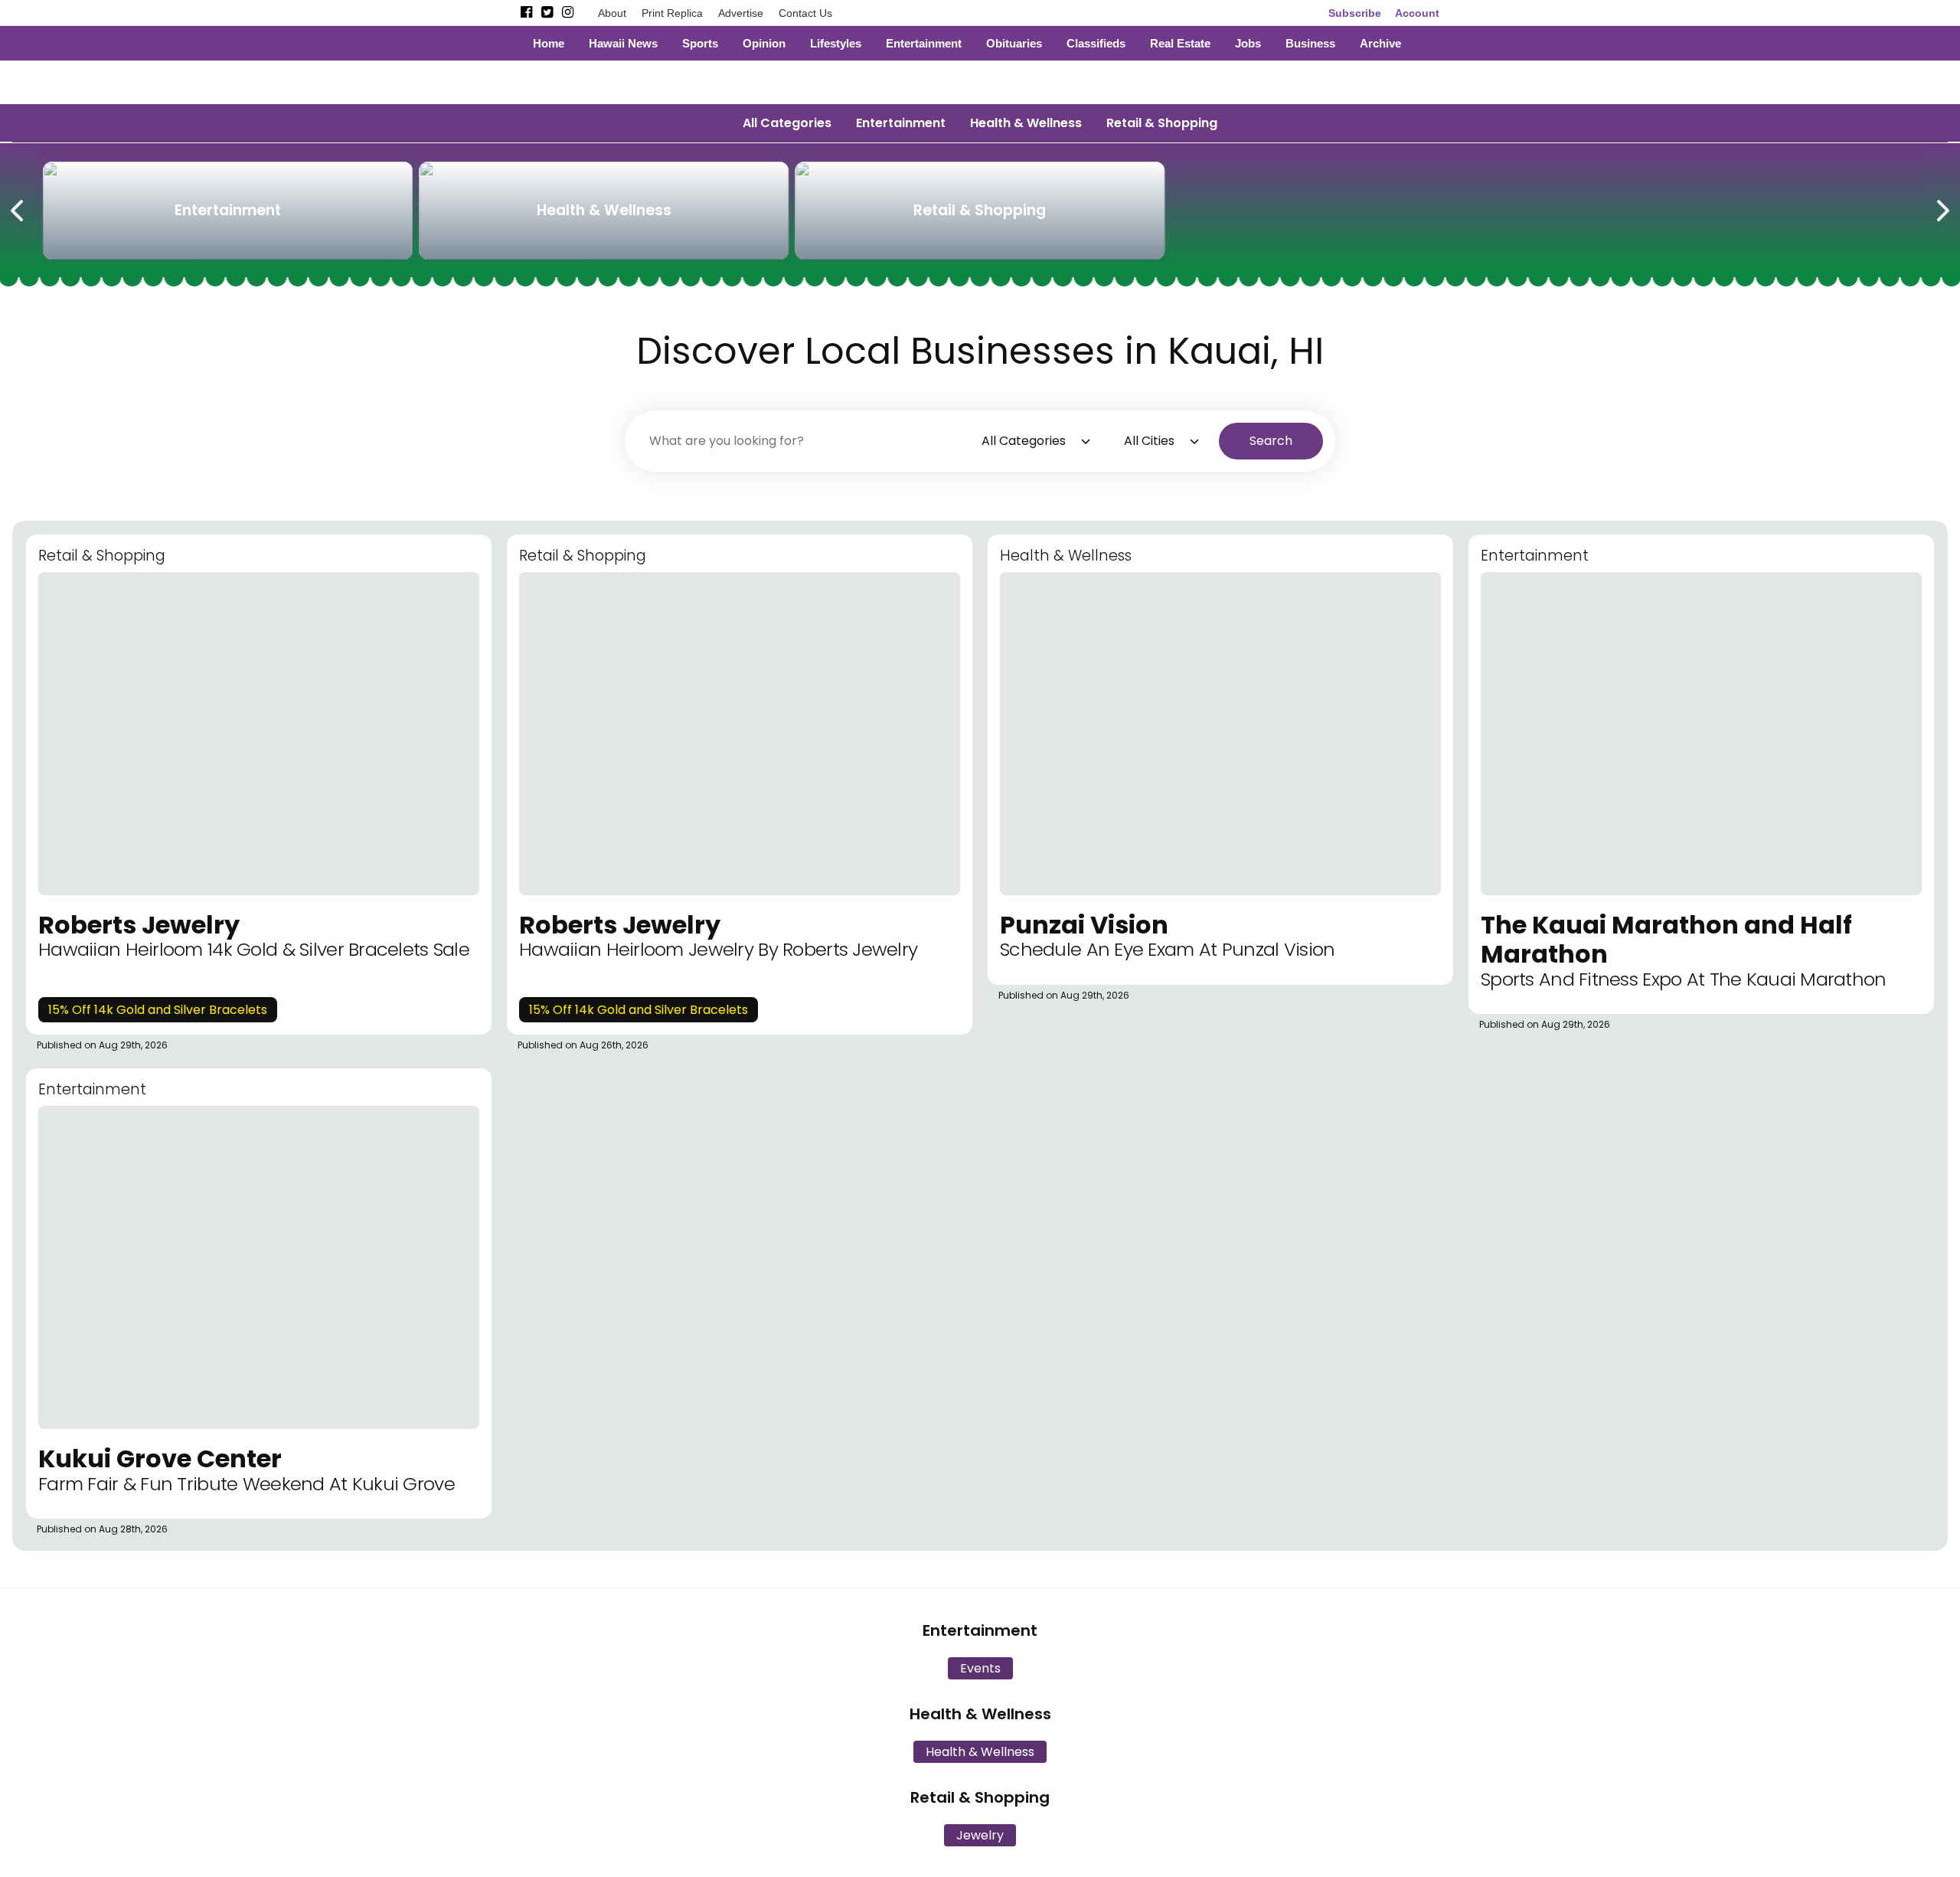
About (612, 13)
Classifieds (1096, 43)
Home (549, 43)
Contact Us (805, 13)
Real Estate (1180, 43)
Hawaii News (623, 43)
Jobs (1248, 43)
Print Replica (672, 13)
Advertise (741, 13)
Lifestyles (836, 43)
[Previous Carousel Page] (18, 208)
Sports (700, 43)
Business (1310, 43)
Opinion (764, 43)
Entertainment (924, 43)
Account (1417, 13)
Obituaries (1014, 43)
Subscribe (1355, 13)
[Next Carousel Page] (1942, 208)
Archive (1380, 43)
